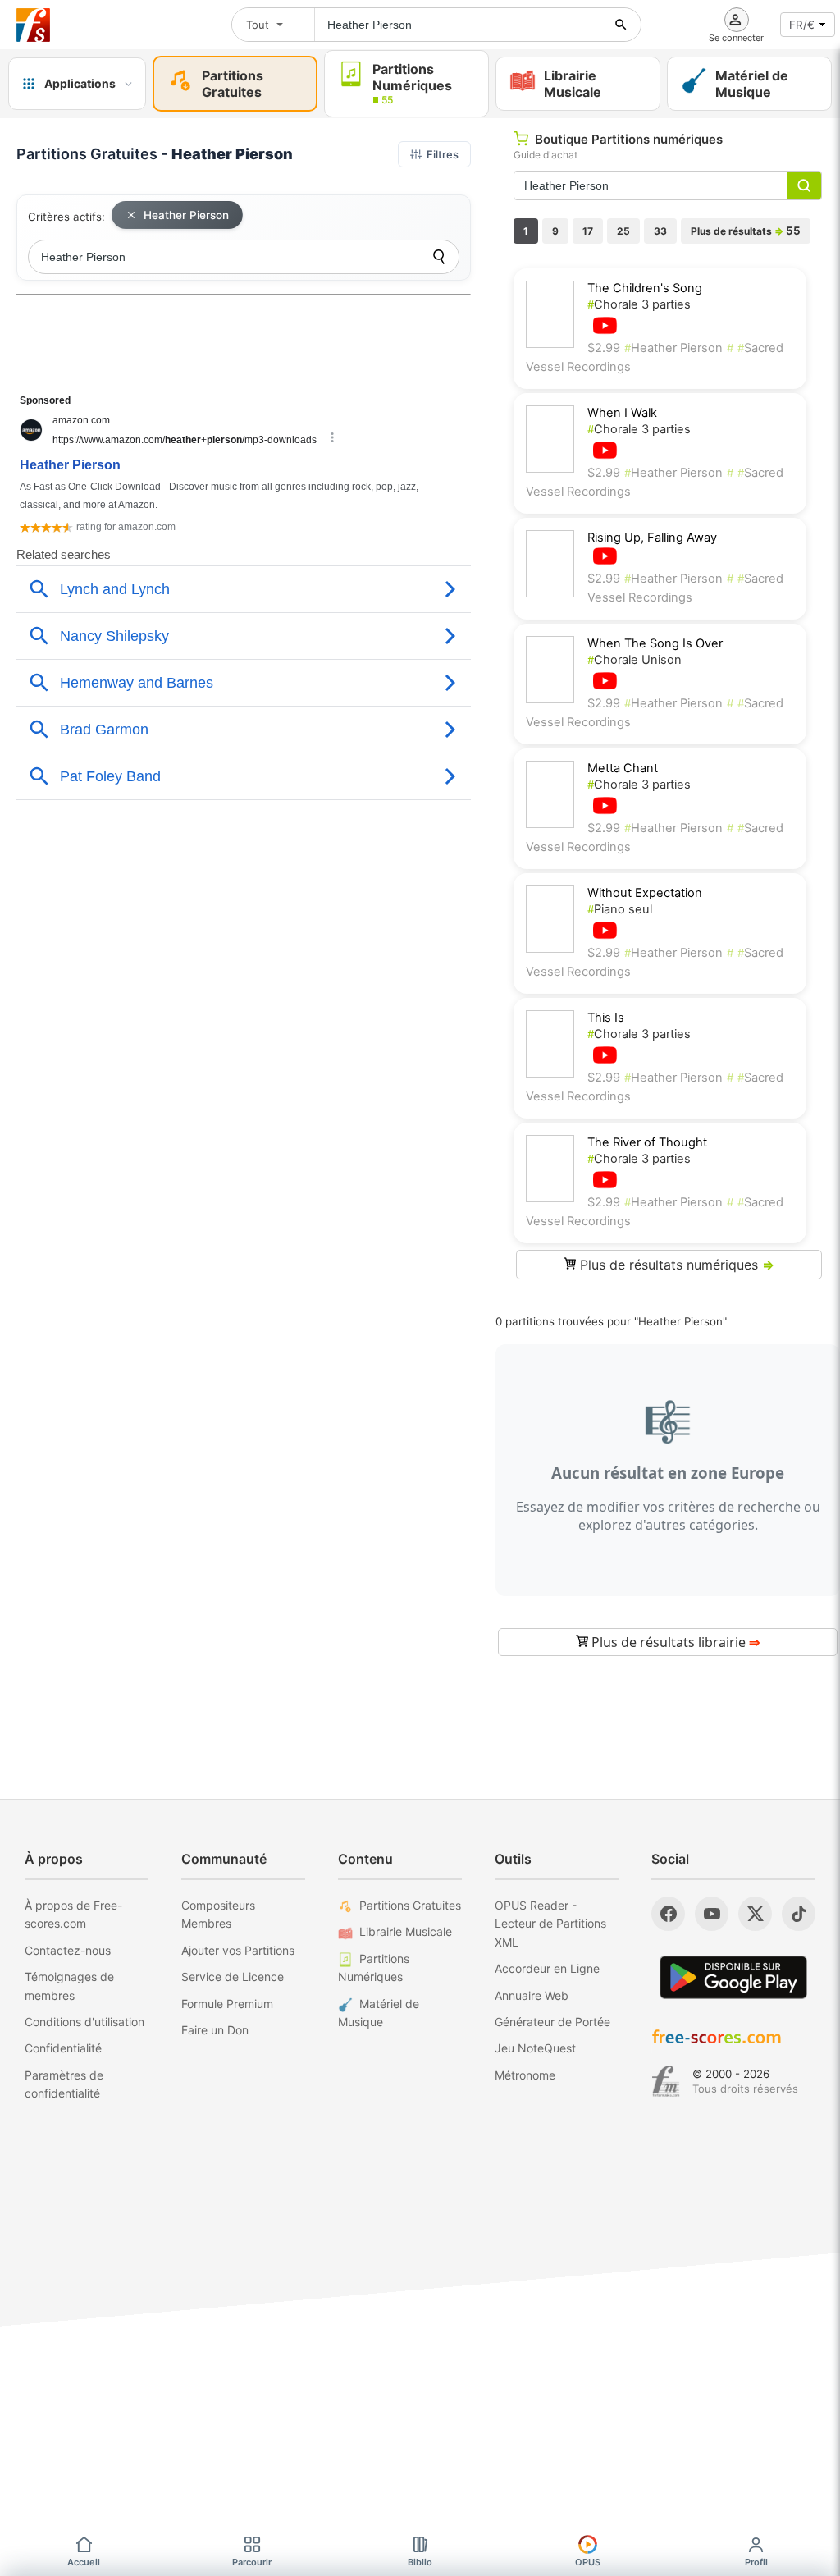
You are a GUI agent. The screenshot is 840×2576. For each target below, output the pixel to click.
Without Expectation (645, 893)
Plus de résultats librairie (674, 1642)
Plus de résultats (746, 231)
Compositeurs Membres (218, 1914)
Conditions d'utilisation (84, 2022)
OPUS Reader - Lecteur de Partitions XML (550, 1924)
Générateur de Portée (552, 2022)
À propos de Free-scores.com (73, 1914)
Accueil (84, 2562)
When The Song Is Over (655, 643)
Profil (756, 2562)
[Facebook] (668, 1914)
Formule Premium (227, 2004)
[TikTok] (799, 1914)
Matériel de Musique (379, 2013)
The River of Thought (647, 1142)
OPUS (588, 2562)
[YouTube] (712, 1914)
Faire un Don (215, 2030)
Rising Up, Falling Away (652, 538)
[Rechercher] (621, 25)
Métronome (525, 2075)
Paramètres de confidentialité (64, 2084)
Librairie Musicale (406, 1931)
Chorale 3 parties (639, 304)
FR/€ (802, 25)
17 (588, 231)
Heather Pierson (186, 215)
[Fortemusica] (666, 2081)
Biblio (420, 2562)
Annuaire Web (532, 1995)
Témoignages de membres (69, 1986)
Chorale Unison (635, 660)
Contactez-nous (68, 1950)
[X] (755, 1914)
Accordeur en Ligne (547, 1968)
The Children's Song (645, 288)
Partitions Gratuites (410, 1905)
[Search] (439, 257)
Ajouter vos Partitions (238, 1950)
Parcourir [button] (252, 2562)
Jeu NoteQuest (535, 2048)
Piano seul (620, 909)
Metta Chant (623, 768)
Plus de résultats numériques (675, 1265)
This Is (606, 1018)
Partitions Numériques (374, 1967)
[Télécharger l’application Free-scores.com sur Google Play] (733, 1977)
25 (623, 231)
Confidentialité (63, 2048)
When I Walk (622, 413)
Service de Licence (233, 1977)
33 (660, 231)
